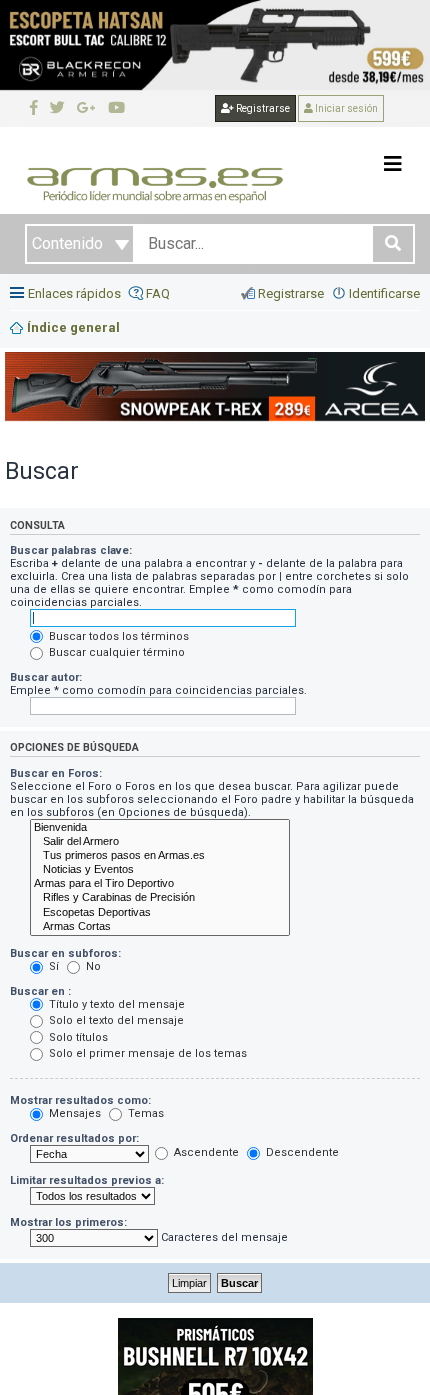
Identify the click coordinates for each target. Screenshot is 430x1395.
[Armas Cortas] (160, 927)
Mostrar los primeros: (68, 1222)
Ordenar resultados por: (74, 1138)
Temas (144, 1113)
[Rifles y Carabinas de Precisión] (160, 898)
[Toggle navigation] (393, 164)
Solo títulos (77, 1037)
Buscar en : (40, 991)
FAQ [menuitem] (158, 293)
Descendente (301, 1152)
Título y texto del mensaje (115, 1004)
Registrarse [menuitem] (291, 293)
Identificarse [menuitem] (384, 293)
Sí (52, 966)
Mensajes (73, 1113)
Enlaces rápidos (74, 293)
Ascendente (205, 1152)
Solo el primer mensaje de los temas (146, 1053)
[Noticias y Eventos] (160, 870)
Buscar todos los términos (117, 636)
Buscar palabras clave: (71, 550)
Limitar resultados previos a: (87, 1180)
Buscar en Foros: (56, 773)
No (92, 966)
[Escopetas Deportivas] (160, 913)
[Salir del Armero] (160, 842)
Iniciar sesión (345, 108)
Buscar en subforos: (65, 953)
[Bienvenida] (160, 828)
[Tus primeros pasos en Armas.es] (160, 856)
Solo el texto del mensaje (115, 1020)
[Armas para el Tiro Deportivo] (160, 884)
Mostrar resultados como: (80, 1100)
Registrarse (262, 108)
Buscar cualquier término (115, 652)
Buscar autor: (46, 677)
